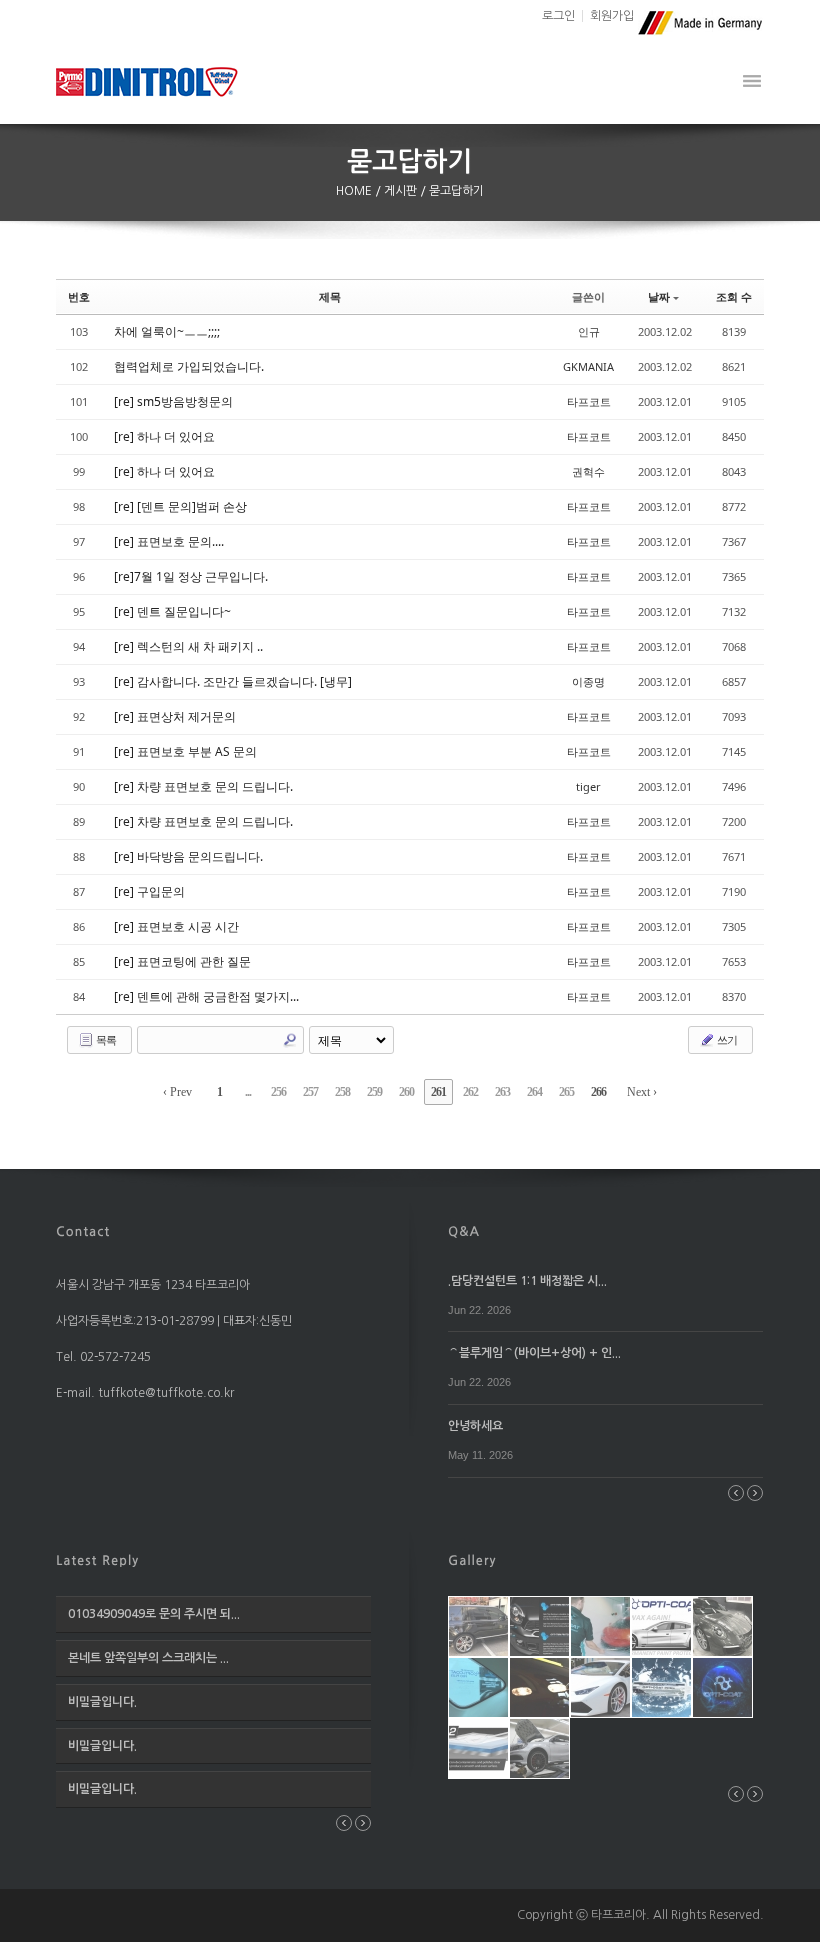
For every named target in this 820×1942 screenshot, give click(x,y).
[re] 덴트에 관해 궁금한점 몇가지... (206, 996)
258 (342, 1092)
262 (470, 1092)
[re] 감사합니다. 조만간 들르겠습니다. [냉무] (233, 681)
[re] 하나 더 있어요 (164, 436)
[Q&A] (464, 1230)
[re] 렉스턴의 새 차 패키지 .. (188, 646)
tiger (588, 786)
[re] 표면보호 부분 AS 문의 (185, 751)
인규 (589, 331)
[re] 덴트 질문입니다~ (172, 611)
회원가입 (612, 16)
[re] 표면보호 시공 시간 (176, 926)
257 (310, 1092)
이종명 (588, 681)
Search (290, 1040)
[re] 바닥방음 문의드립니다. (188, 856)
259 (374, 1092)
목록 (105, 1039)
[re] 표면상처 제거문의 (175, 716)
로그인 (558, 16)
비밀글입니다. (102, 1702)
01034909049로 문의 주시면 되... (154, 1614)
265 (566, 1092)
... (248, 1092)
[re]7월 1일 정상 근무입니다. (191, 576)
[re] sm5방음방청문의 (173, 401)
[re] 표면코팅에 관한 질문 (182, 961)
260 (406, 1092)
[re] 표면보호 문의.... (169, 541)
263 (502, 1092)
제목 (330, 296)
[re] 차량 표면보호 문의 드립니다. (203, 786)
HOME (355, 191)
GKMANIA (588, 366)
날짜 (659, 296)
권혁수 (588, 471)
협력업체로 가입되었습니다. (189, 366)
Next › (642, 1092)
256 (278, 1092)
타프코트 (589, 401)
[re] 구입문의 (149, 891)
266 (598, 1092)
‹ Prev (177, 1092)
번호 (79, 296)
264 (534, 1092)
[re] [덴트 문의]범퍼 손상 (180, 506)
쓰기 (726, 1039)
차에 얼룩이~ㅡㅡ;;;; (167, 331)
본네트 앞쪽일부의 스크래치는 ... (148, 1658)
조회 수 (734, 296)
